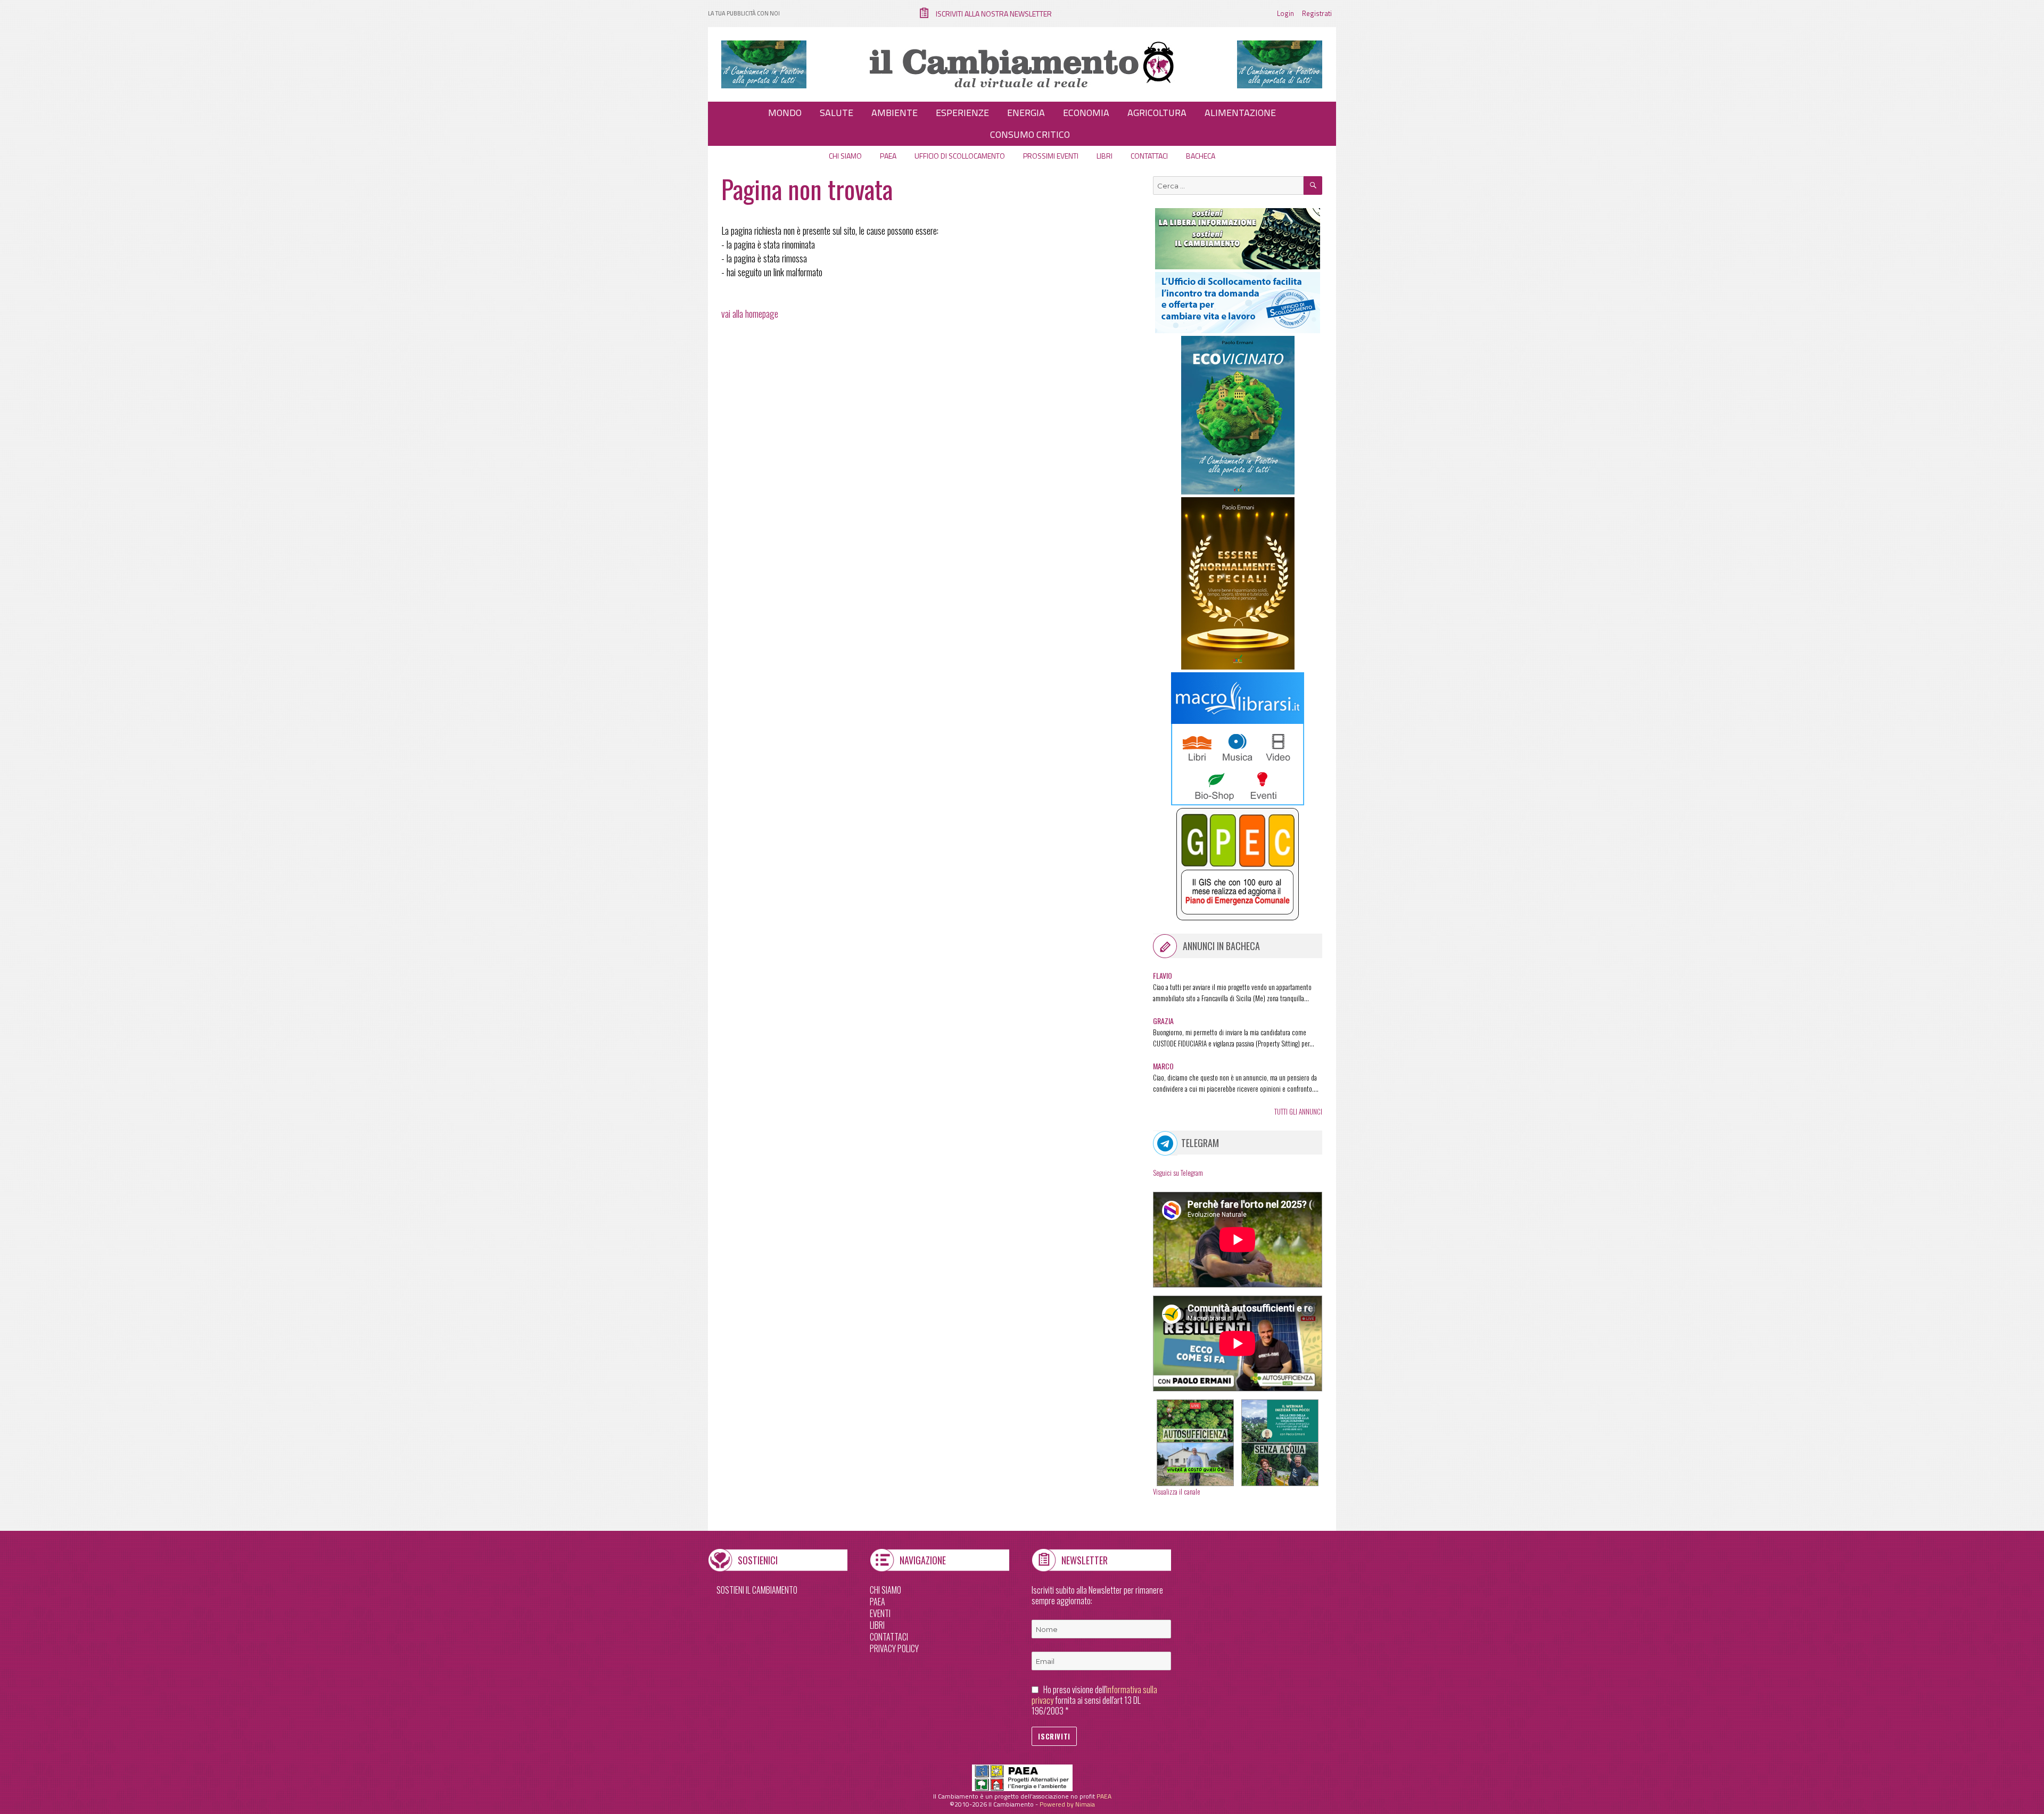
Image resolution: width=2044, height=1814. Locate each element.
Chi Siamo (885, 1590)
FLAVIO (1163, 975)
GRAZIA (1163, 1021)
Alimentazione (1240, 113)
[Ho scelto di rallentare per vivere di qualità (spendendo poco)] (1195, 1464)
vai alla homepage (750, 314)
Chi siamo (845, 156)
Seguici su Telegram (1178, 1173)
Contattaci (1149, 156)
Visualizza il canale (1177, 1491)
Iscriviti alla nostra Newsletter (994, 14)
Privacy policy (894, 1648)
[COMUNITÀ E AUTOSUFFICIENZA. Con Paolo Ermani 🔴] (1195, 1421)
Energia (1026, 113)
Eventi (880, 1613)
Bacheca (1201, 156)
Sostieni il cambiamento (757, 1590)
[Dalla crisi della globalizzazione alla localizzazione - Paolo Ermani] (1280, 1421)
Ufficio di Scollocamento (960, 156)
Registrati (1317, 13)
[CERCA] (1313, 185)
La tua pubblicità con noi (744, 13)
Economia (1086, 113)
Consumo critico (1030, 134)
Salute (836, 113)
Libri (1105, 156)
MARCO (1163, 1066)
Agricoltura (1157, 113)
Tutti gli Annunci (1298, 1111)
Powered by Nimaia (1067, 1804)
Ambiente (895, 113)
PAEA (888, 156)
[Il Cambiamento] (1022, 63)
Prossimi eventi (1051, 156)
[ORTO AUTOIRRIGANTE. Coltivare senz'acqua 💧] (1280, 1464)
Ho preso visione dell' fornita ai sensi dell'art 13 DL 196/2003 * (1094, 1700)
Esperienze (962, 113)
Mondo (785, 113)
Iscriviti (1054, 1736)
